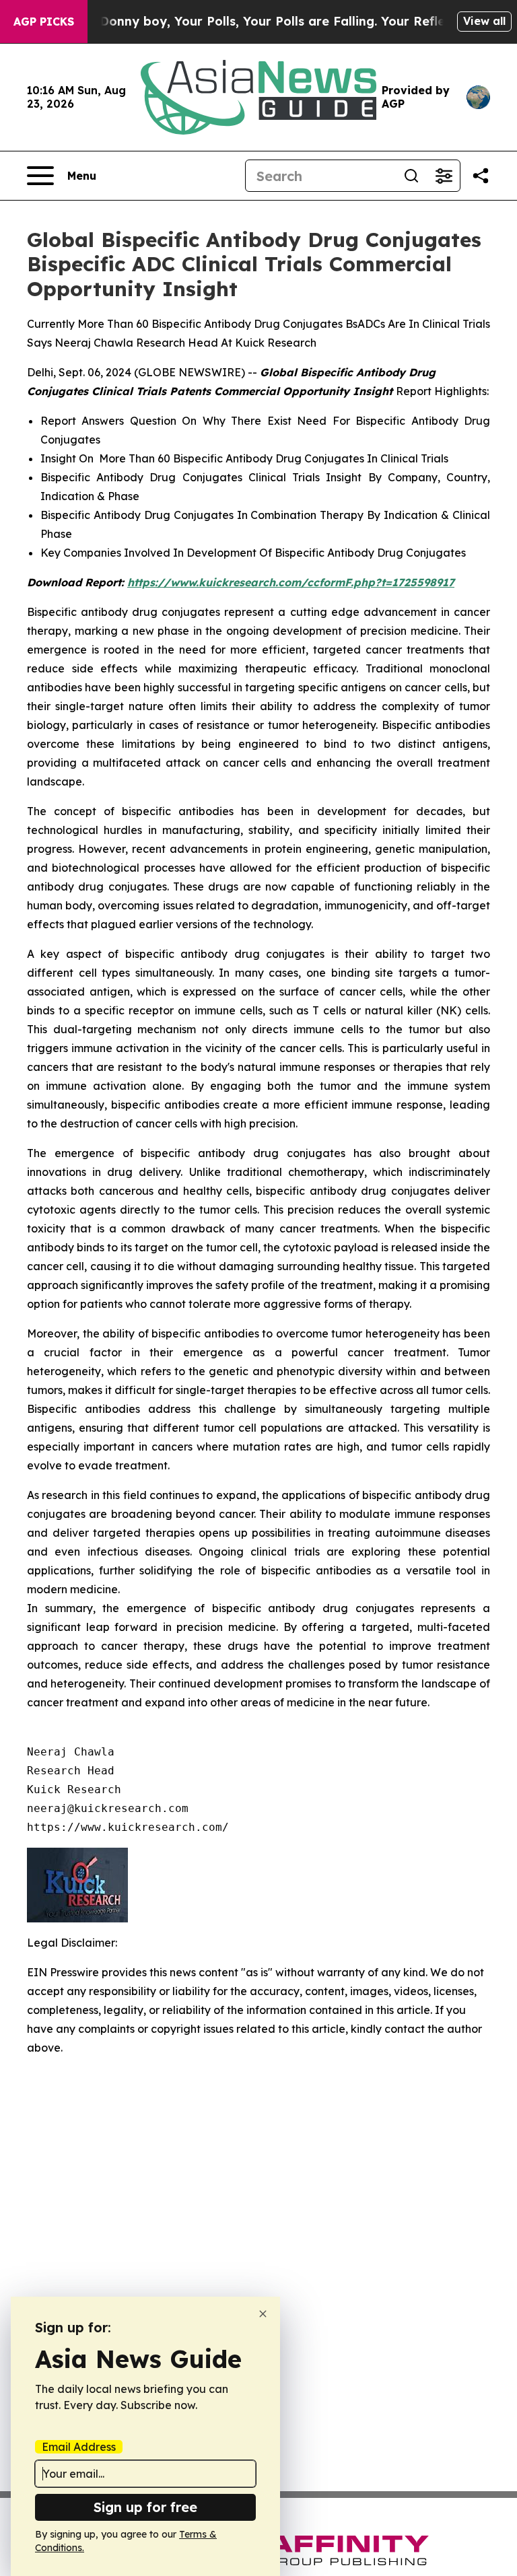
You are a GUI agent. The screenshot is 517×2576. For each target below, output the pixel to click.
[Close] (263, 2314)
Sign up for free (145, 2507)
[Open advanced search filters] (444, 176)
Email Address (79, 2447)
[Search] (411, 176)
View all (484, 21)
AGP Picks (44, 22)
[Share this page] (481, 176)
